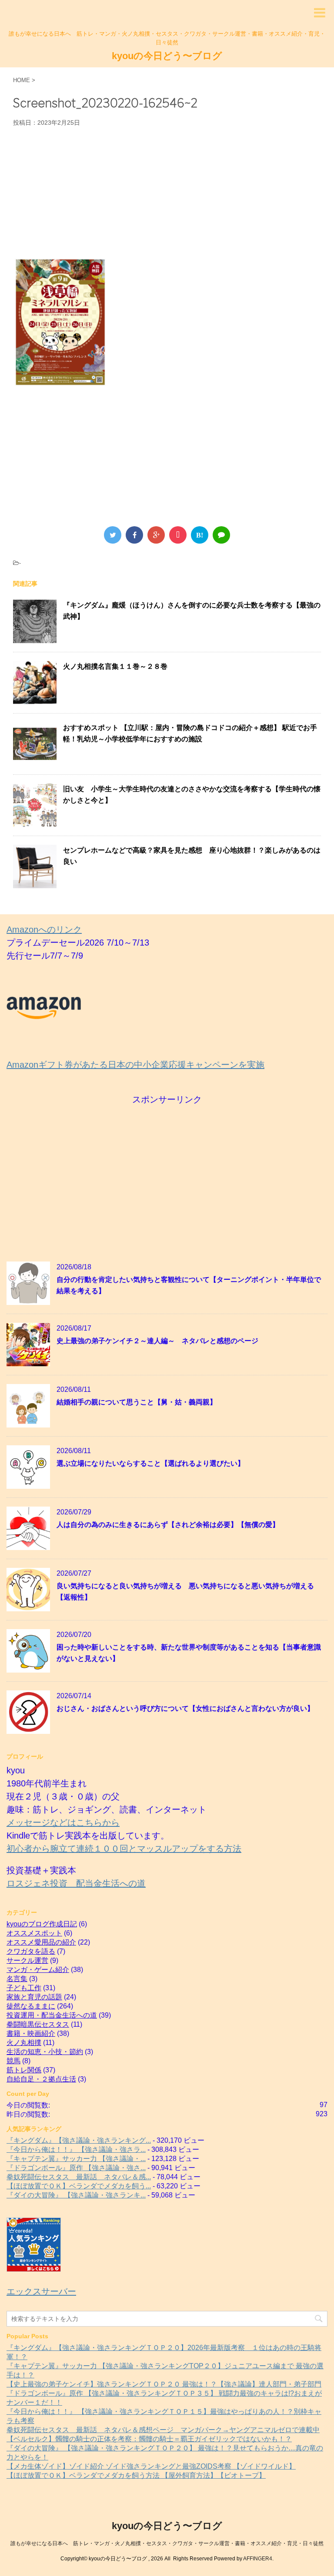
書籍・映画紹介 (31, 2033)
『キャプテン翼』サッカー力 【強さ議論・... (76, 2159)
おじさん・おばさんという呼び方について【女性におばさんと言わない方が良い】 (185, 1708)
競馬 (13, 2061)
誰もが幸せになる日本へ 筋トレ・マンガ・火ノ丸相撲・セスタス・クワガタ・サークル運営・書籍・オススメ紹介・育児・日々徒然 (167, 2543)
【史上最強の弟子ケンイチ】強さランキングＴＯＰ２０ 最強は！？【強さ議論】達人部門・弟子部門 (164, 2384)
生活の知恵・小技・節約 (45, 2052)
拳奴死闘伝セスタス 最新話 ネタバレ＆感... (79, 2177)
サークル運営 (27, 1960)
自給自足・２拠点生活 (41, 2079)
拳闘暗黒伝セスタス (38, 2024)
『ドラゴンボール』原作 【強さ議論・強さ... (76, 2168)
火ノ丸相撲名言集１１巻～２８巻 (115, 666)
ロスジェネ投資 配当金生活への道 (76, 1883)
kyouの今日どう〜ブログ (167, 56)
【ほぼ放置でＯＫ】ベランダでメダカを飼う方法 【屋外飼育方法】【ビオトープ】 (136, 2475)
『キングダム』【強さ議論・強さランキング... (79, 2140)
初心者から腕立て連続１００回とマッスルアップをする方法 (124, 1849)
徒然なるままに (31, 2006)
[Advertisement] (167, 192)
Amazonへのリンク (44, 929)
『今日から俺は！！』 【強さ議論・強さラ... (76, 2149)
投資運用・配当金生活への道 (52, 2015)
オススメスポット (34, 1933)
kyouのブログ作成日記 (42, 1924)
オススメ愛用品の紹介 (41, 1942)
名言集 (17, 1979)
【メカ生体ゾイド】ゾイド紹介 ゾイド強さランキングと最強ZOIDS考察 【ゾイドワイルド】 (151, 2466)
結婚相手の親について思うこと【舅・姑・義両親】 (137, 1402)
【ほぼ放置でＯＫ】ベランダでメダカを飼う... (79, 2186)
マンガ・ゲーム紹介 (38, 1970)
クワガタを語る (31, 1951)
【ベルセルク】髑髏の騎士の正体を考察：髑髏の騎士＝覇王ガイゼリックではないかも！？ (149, 2439)
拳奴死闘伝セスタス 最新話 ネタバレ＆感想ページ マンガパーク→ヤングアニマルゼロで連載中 (163, 2430)
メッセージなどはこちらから (63, 1822)
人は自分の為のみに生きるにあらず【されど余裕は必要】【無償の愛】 (168, 1525)
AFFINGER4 (258, 2559)
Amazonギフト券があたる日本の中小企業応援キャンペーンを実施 (135, 1065)
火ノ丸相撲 (24, 2043)
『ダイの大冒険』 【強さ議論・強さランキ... (76, 2195)
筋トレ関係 (24, 2070)
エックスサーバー (41, 2291)
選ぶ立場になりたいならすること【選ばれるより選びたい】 (150, 1463)
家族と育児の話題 (34, 1997)
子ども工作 (24, 1988)
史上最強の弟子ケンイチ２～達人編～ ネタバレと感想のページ (157, 1341)
